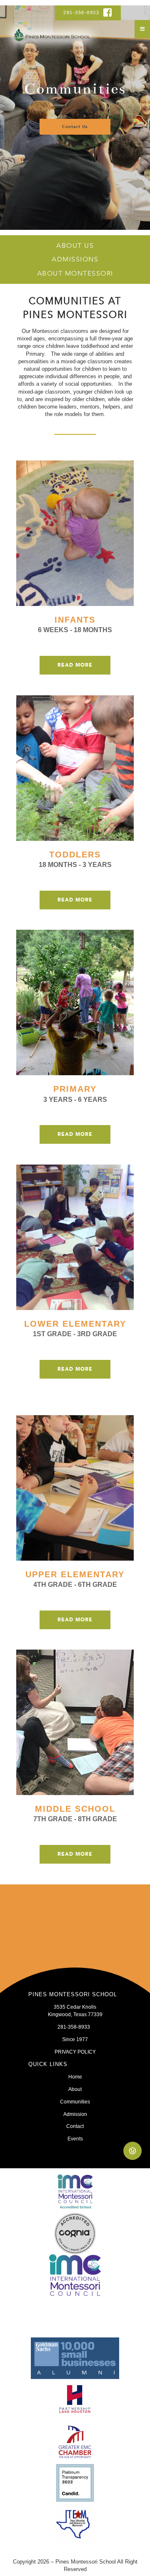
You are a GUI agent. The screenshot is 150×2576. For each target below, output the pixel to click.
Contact (75, 2126)
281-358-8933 (82, 12)
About (75, 2089)
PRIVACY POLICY (75, 2052)
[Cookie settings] (132, 2151)
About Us (75, 246)
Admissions (75, 259)
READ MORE (75, 665)
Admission (75, 2114)
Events (75, 2139)
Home (75, 2077)
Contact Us (75, 127)
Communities (75, 2102)
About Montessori (75, 273)
